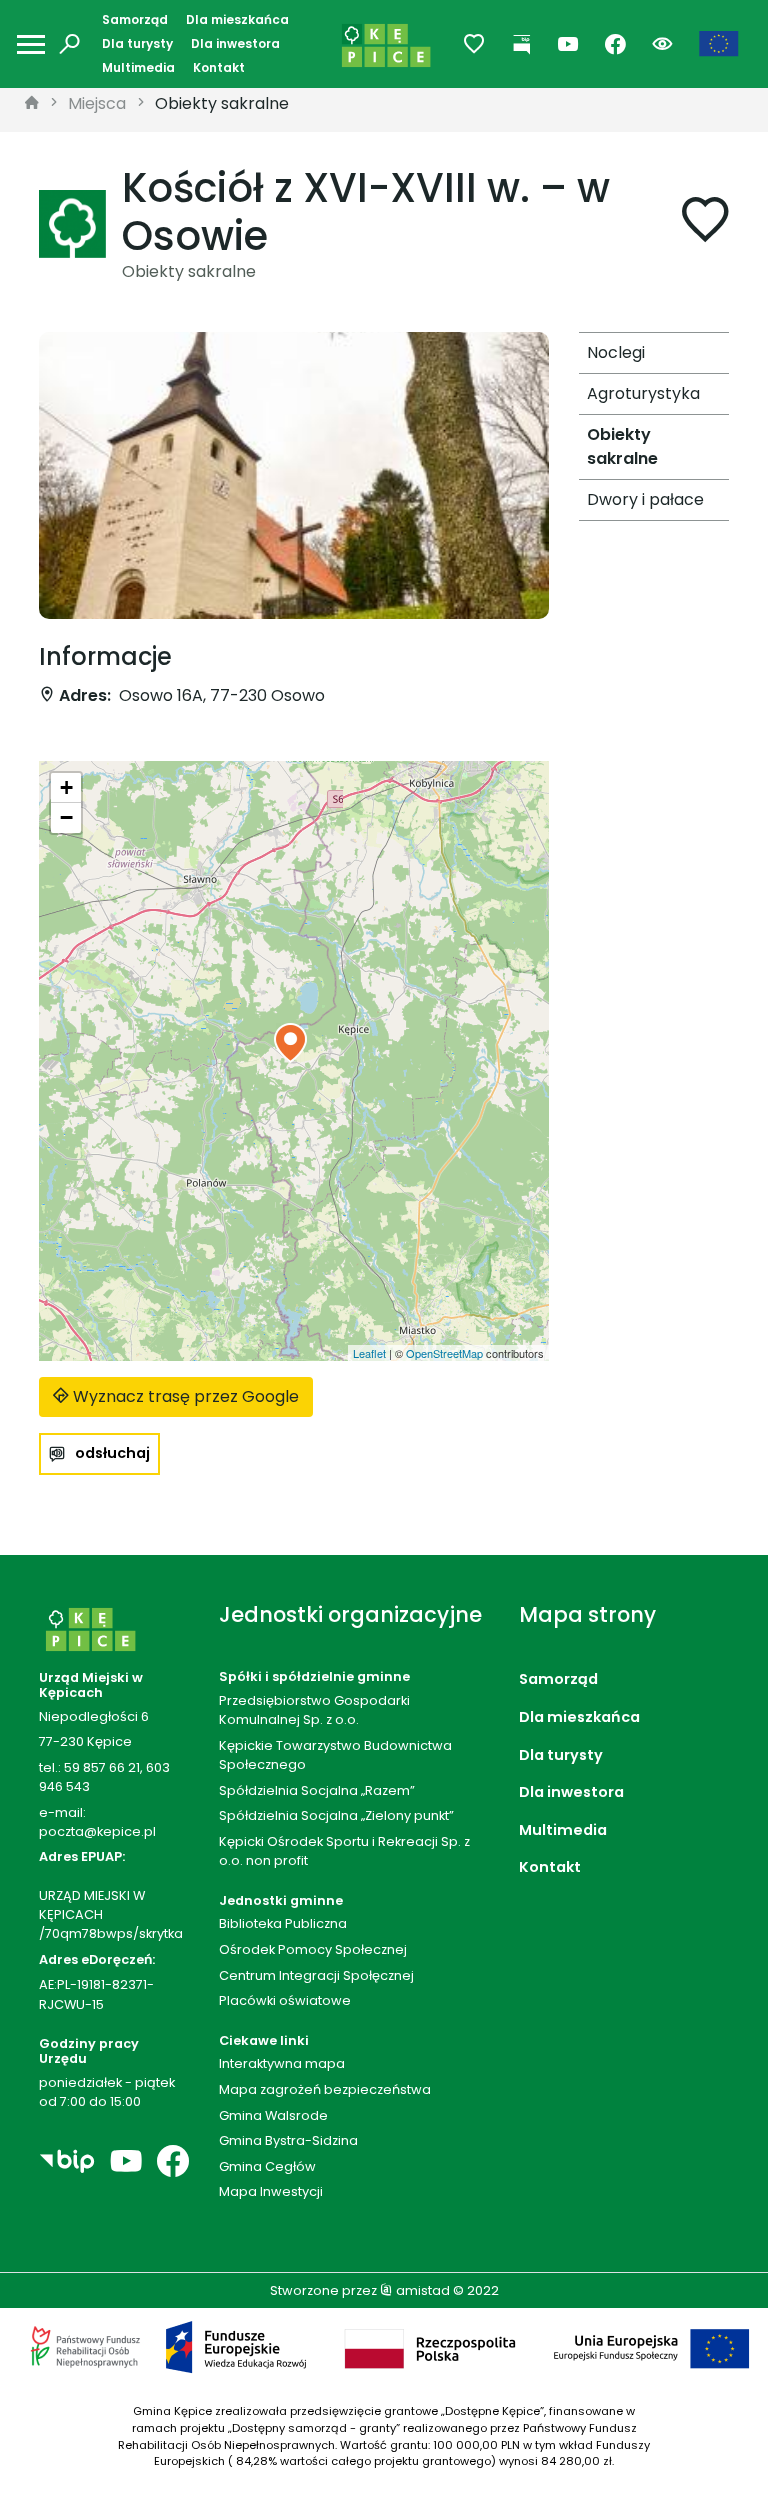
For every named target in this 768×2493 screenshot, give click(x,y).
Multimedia (138, 67)
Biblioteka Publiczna (283, 1923)
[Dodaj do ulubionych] (705, 223)
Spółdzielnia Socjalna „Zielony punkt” (336, 1815)
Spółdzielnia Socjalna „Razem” (317, 1790)
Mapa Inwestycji (271, 2191)
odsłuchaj (112, 1453)
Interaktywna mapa (282, 2063)
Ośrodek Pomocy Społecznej (313, 1949)
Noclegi (616, 352)
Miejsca (97, 103)
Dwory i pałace (645, 499)
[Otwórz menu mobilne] (31, 44)
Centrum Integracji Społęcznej (316, 1975)
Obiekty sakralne (222, 103)
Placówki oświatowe (285, 2000)
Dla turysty (137, 43)
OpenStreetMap (444, 1353)
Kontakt (219, 67)
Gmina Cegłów (267, 2166)
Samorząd (135, 19)
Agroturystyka (643, 393)
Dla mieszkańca (237, 19)
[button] (290, 1043)
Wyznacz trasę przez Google (184, 1396)
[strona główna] (32, 104)
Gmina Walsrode (273, 2115)
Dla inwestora (235, 43)
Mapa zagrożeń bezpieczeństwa (325, 2089)
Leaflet (369, 1353)
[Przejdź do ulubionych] (474, 44)
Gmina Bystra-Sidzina (288, 2140)
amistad (421, 2290)
